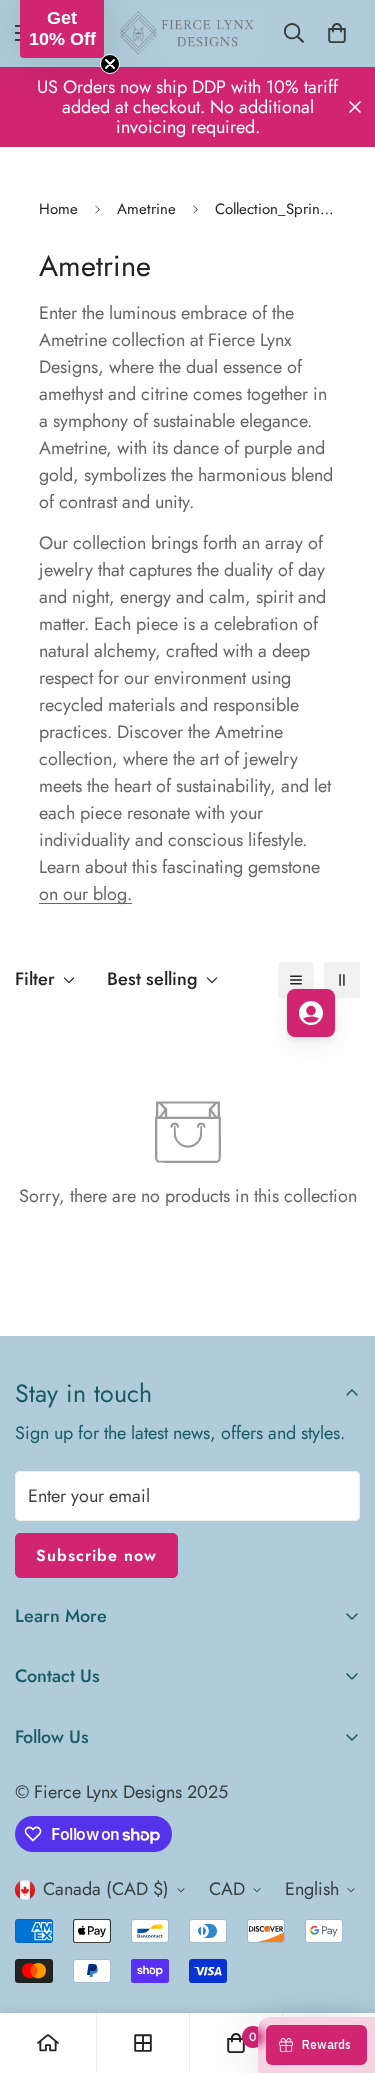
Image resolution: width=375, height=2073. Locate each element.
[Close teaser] (110, 64)
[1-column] (296, 980)
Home (58, 209)
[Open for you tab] (311, 1013)
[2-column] (342, 980)
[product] (48, 2043)
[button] (62, 29)
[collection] (143, 2043)
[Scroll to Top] (339, 1967)
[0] (337, 33)
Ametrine (146, 209)
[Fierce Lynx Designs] (187, 33)
